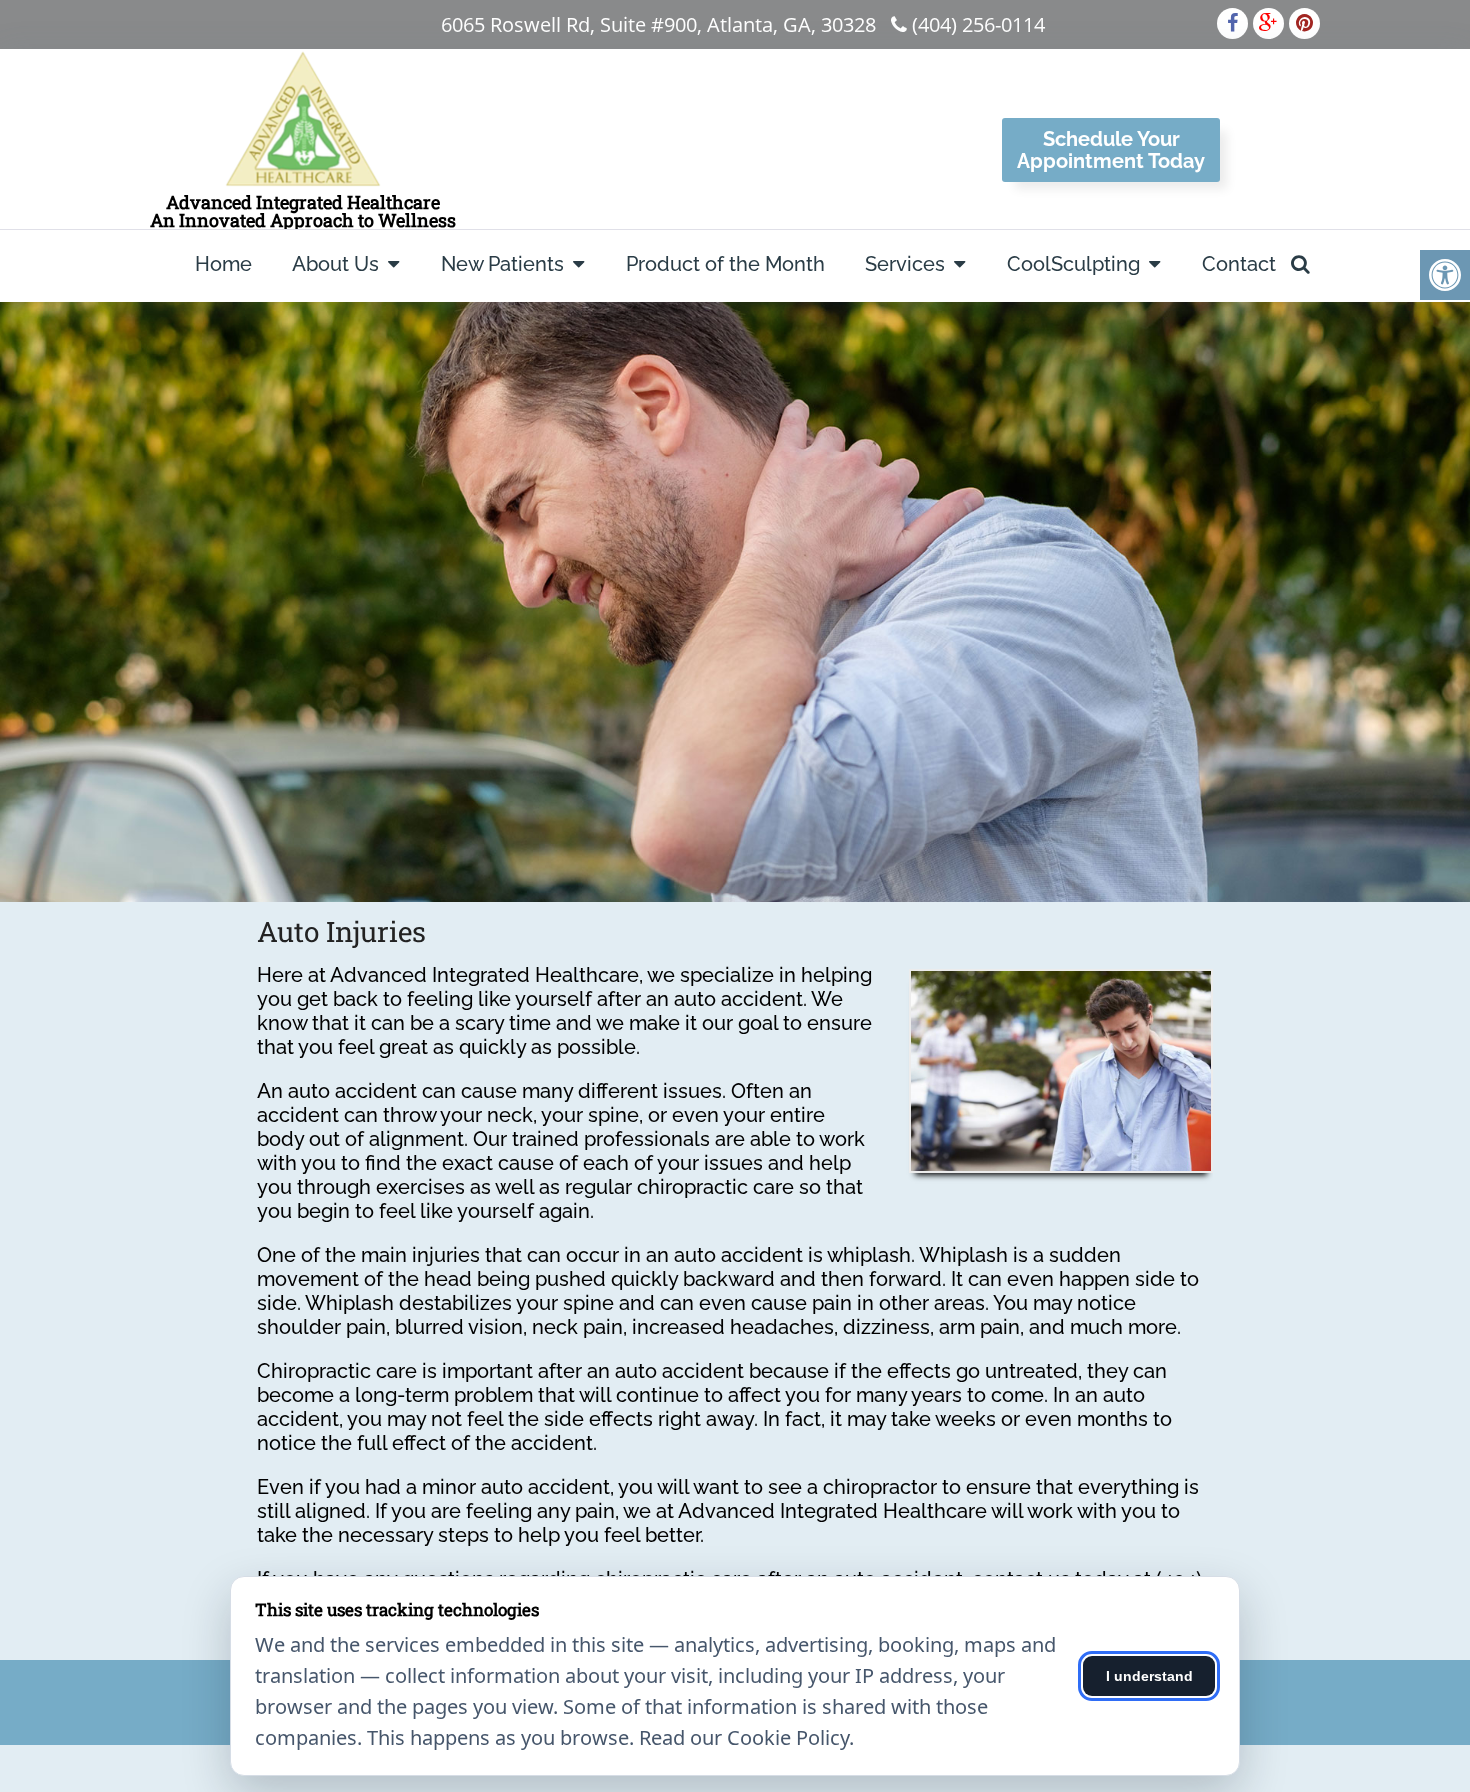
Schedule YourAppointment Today (1111, 150)
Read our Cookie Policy (744, 1737)
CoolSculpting (1073, 264)
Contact (1239, 264)
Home (223, 264)
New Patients (502, 264)
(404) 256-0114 (978, 24)
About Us (335, 264)
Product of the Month (725, 264)
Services (905, 264)
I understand (1149, 1676)
